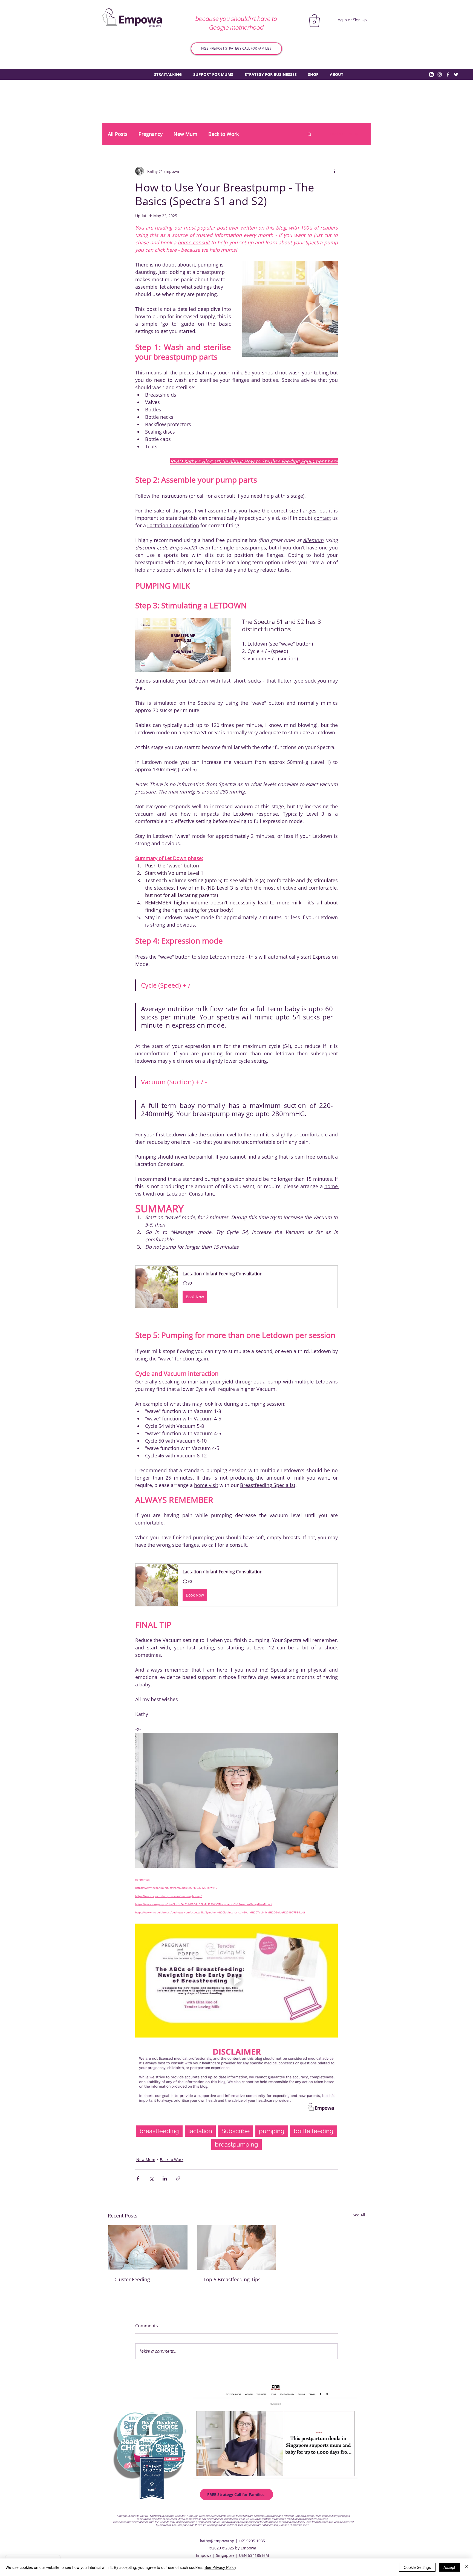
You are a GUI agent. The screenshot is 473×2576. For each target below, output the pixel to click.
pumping (272, 2131)
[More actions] (334, 171)
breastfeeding (159, 2131)
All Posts (118, 134)
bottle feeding (314, 2131)
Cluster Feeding (132, 2279)
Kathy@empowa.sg (316, 2519)
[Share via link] (178, 2178)
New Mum (185, 134)
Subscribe (236, 2131)
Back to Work (223, 134)
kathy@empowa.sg (217, 2541)
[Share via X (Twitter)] (151, 2178)
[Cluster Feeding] (148, 2247)
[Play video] (183, 645)
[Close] (466, 2567)
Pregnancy (151, 134)
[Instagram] (440, 74)
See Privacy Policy (220, 2567)
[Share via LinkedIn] (165, 2178)
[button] (314, 21)
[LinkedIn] (431, 74)
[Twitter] (456, 74)
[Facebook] (448, 74)
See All (359, 2215)
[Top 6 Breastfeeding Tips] (237, 2247)
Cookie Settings (417, 2567)
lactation (200, 2131)
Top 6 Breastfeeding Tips (232, 2279)
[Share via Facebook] (138, 2178)
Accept (449, 2567)
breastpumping (236, 2144)
